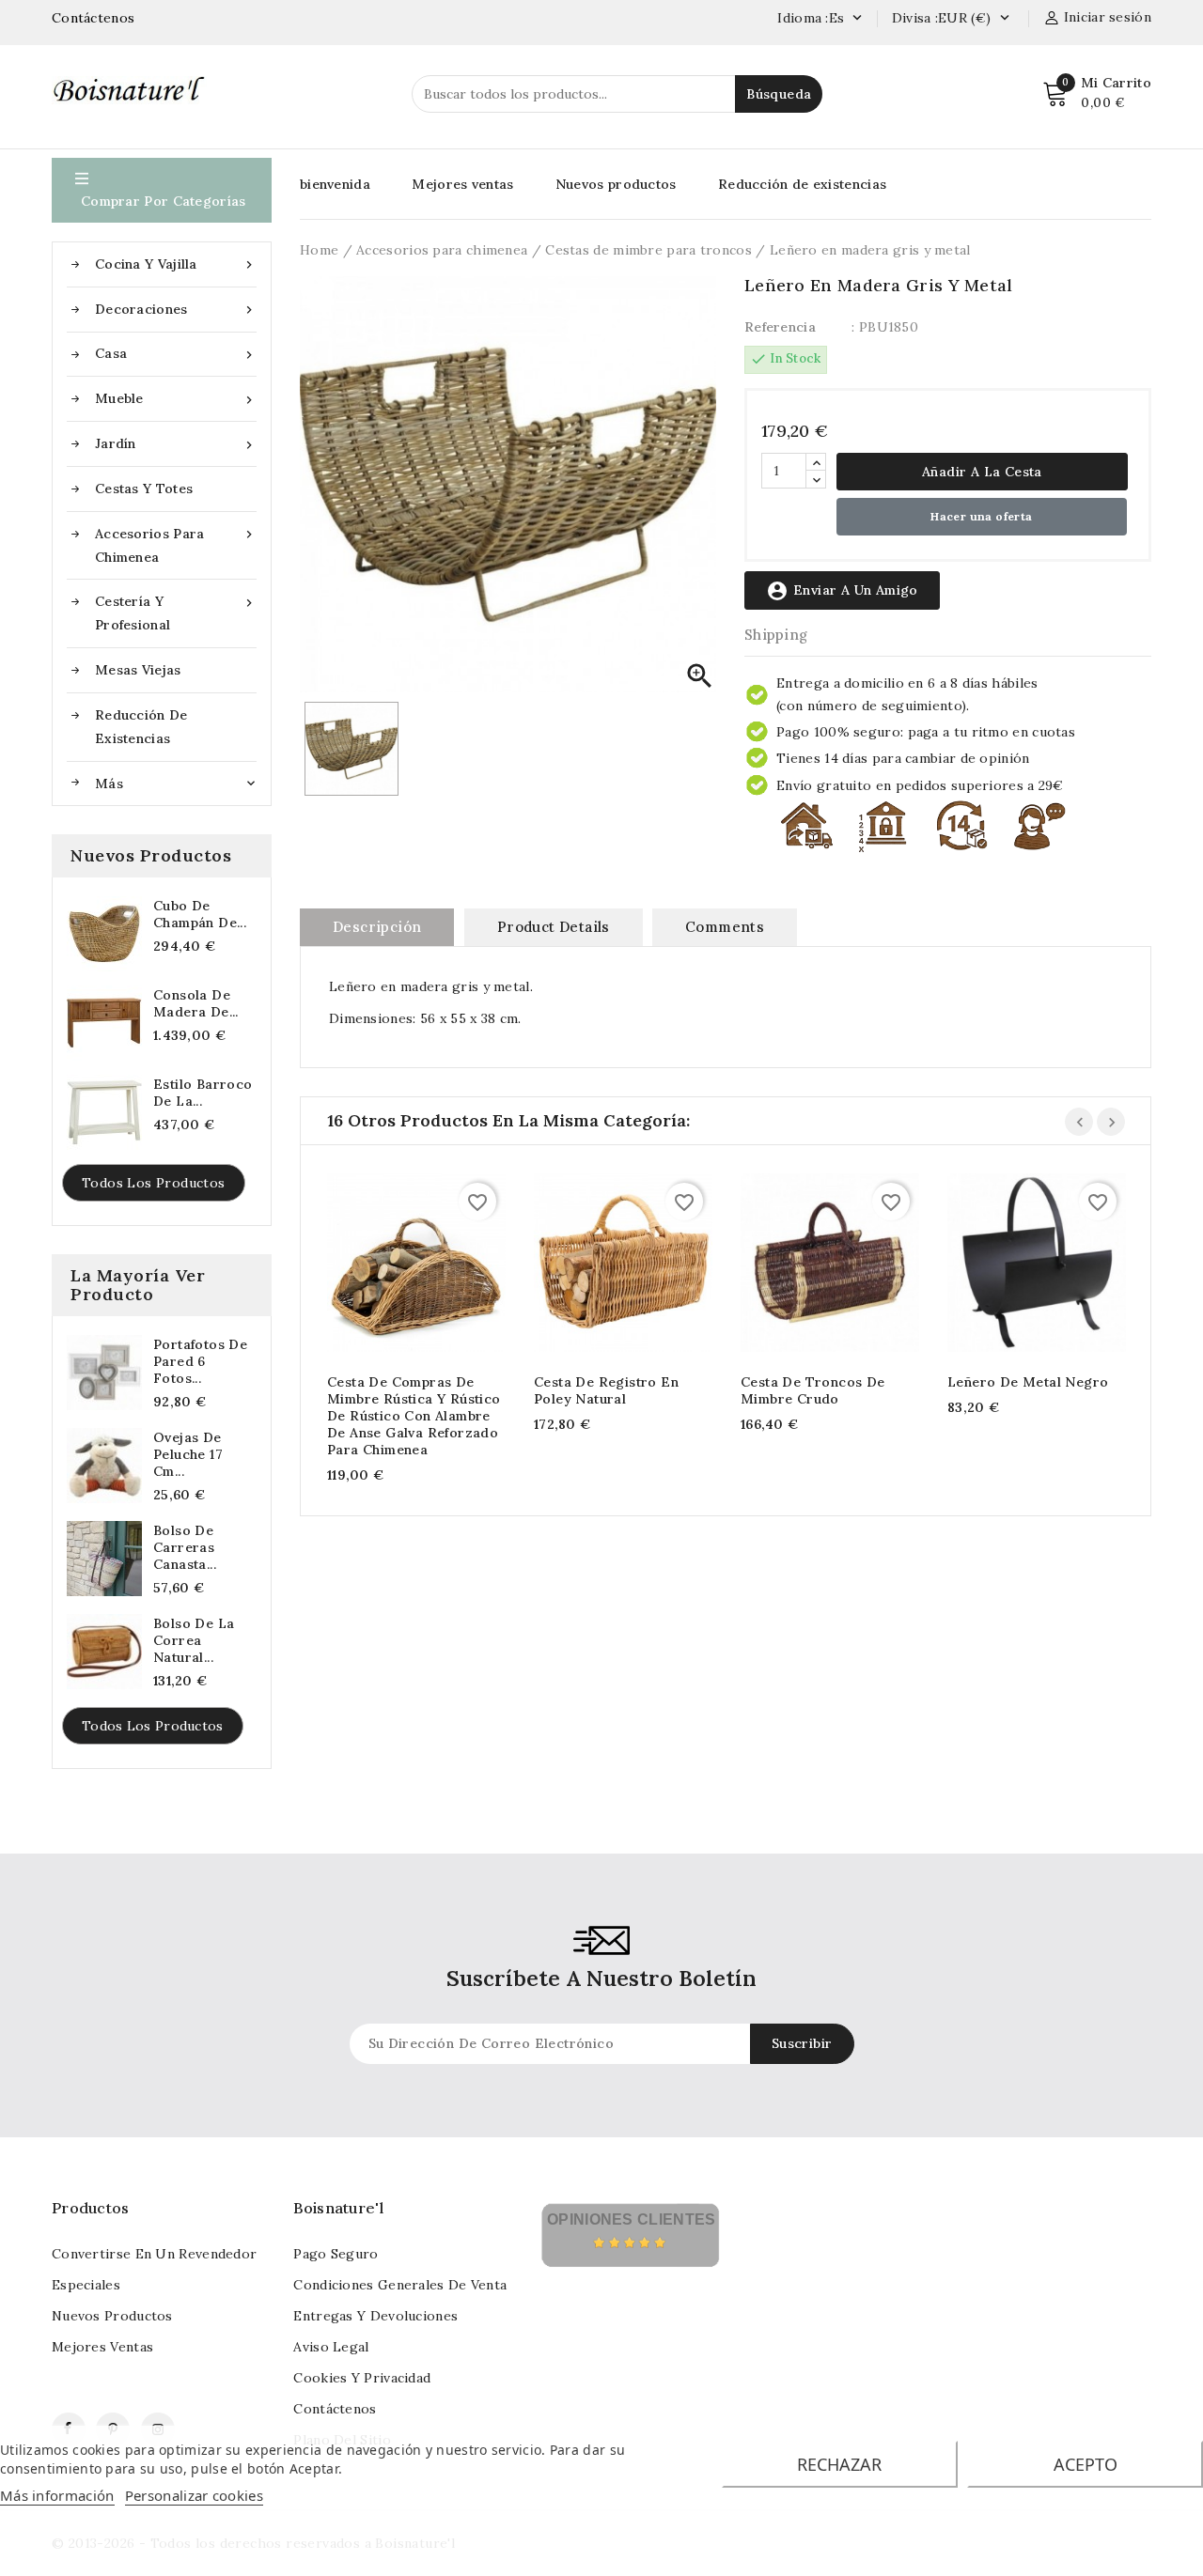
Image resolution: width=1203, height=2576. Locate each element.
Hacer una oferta (981, 516)
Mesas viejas (138, 670)
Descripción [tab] (377, 927)
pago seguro (336, 2254)
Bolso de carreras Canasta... (185, 1547)
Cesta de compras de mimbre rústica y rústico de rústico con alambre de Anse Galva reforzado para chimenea (414, 1416)
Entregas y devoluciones (375, 2316)
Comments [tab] (725, 927)
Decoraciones (176, 310)
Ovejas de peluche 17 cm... (188, 1454)
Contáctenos (93, 18)
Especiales (86, 2285)
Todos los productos (154, 1183)
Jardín (176, 444)
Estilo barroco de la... (203, 1093)
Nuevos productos (616, 184)
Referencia (780, 327)
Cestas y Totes (144, 489)
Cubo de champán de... (200, 914)
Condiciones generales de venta (400, 2285)
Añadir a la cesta (982, 472)
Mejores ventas (462, 184)
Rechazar (839, 2464)
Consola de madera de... (196, 1003)
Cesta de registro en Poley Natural (606, 1390)
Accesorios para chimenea (176, 545)
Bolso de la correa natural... (194, 1640)
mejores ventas (102, 2347)
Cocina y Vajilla (176, 264)
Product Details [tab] (554, 927)
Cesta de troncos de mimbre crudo (813, 1390)
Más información (57, 2495)
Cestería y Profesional (176, 613)
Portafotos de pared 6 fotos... (200, 1361)
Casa (176, 354)
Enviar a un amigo (842, 591)
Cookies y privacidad (362, 2378)
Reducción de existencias (141, 727)
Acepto (1086, 2464)
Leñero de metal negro (1028, 1382)
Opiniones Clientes (631, 2219)
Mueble (176, 399)
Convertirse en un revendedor (154, 2254)
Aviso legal (331, 2347)
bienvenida (335, 184)
